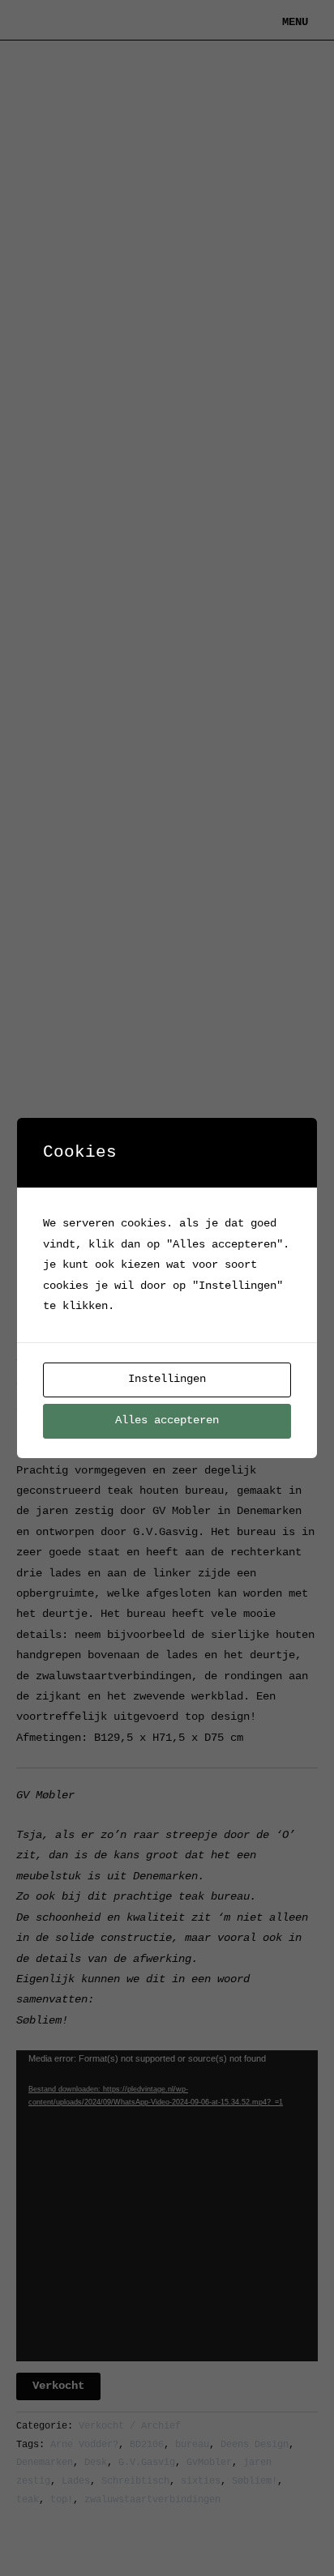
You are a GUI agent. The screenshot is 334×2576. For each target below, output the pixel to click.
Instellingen (167, 1379)
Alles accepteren (167, 1420)
